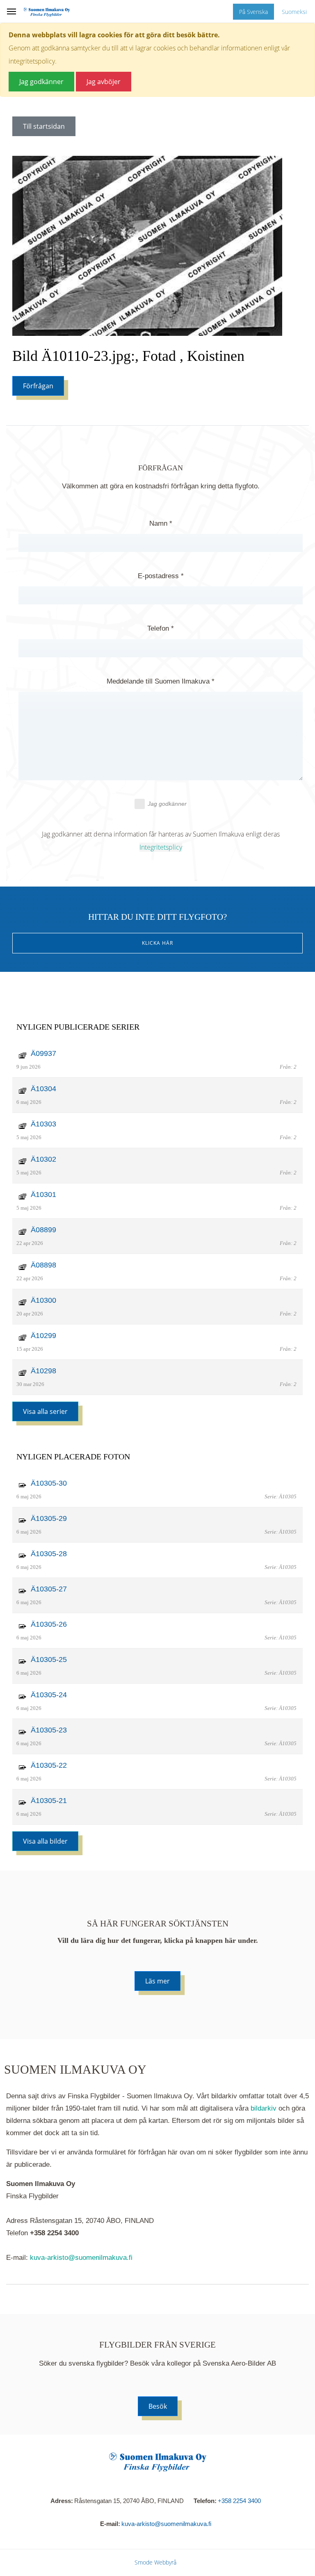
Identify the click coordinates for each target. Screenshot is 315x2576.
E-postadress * (161, 576)
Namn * (161, 523)
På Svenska (253, 12)
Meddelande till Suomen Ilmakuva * (161, 681)
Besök (158, 2406)
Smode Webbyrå (155, 2562)
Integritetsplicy (161, 847)
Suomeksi (294, 12)
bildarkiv (264, 2108)
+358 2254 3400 (239, 2501)
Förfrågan (38, 386)
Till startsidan (44, 126)
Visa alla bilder (45, 1841)
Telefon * (161, 628)
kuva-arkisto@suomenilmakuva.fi (81, 2258)
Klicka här (157, 943)
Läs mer (157, 1981)
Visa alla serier (45, 1411)
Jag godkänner (167, 804)
